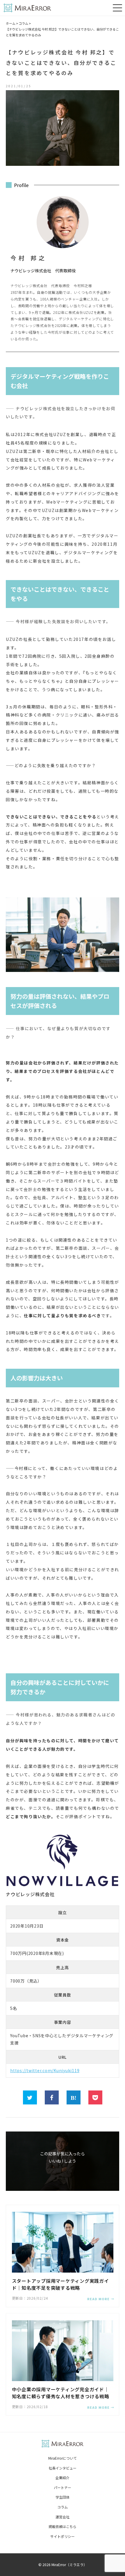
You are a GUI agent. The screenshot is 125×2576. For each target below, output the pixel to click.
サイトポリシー (63, 2536)
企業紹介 (63, 2478)
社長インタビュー (63, 2468)
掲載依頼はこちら (63, 2526)
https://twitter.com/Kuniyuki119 (45, 2070)
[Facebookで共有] (52, 2097)
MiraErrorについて (63, 2458)
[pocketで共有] (95, 2097)
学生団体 (63, 2497)
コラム (23, 23)
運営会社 (63, 2517)
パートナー (63, 2487)
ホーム (11, 23)
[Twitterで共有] (30, 2097)
